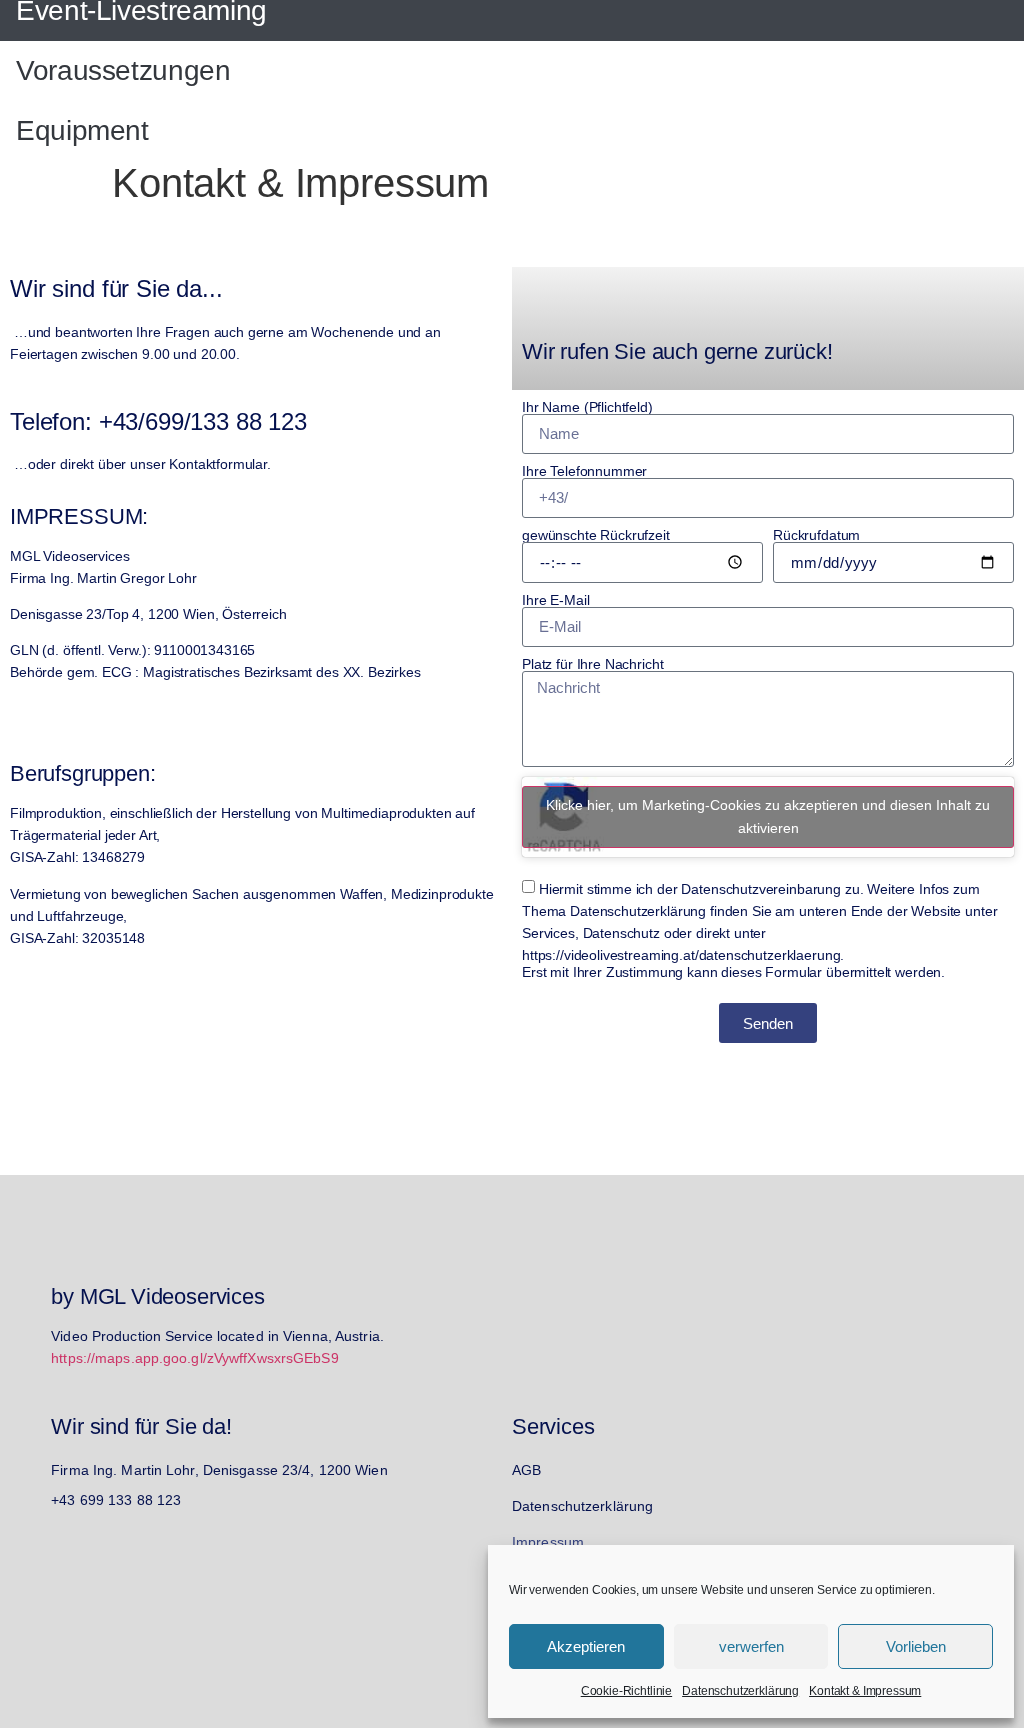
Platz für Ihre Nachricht (592, 664)
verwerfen (751, 1646)
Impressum (548, 1542)
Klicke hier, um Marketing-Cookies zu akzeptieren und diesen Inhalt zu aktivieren (768, 816)
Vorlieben (916, 1646)
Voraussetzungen (123, 70)
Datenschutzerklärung (740, 1691)
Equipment (82, 130)
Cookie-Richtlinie (626, 1691)
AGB (526, 1470)
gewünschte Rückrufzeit (596, 535)
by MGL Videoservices (158, 1296)
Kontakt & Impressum (865, 1691)
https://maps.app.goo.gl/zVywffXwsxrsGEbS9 (195, 1358)
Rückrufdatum (816, 535)
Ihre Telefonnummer (584, 471)
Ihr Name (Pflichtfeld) (587, 407)
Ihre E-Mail (555, 600)
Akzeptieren (586, 1646)
